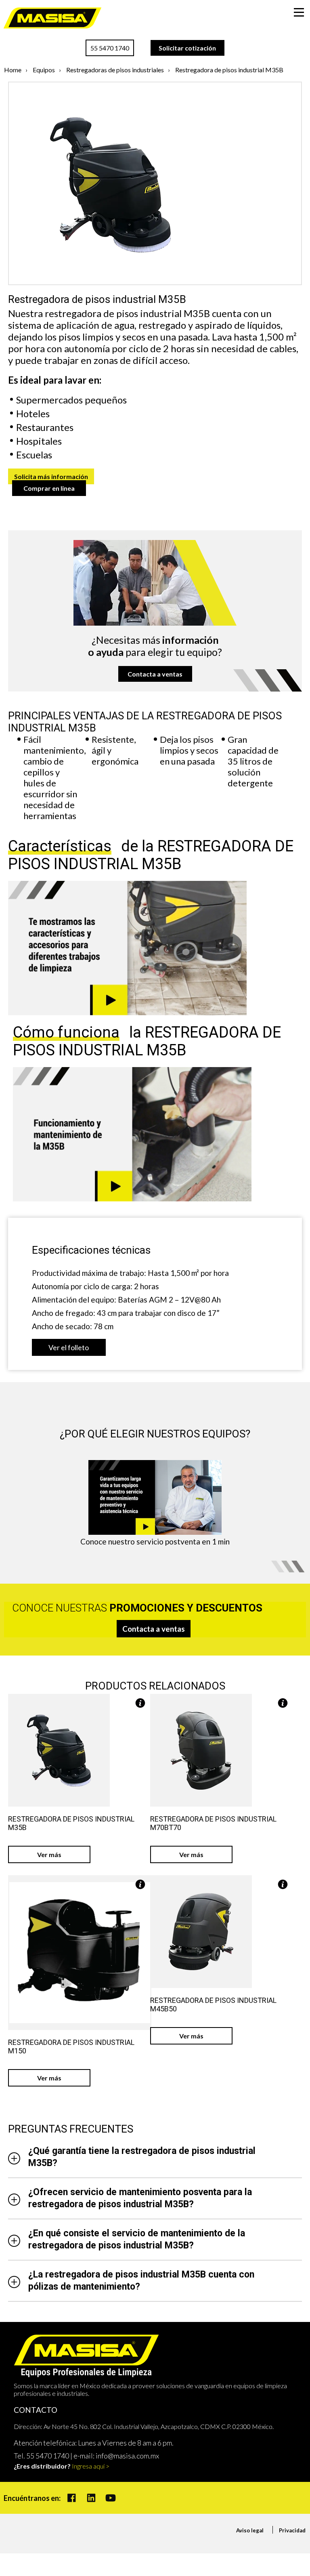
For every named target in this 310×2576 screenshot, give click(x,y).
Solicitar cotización (187, 48)
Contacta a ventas (155, 674)
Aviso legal (250, 2530)
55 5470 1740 (110, 48)
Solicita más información (51, 476)
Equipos (44, 70)
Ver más (49, 1854)
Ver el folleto (69, 1347)
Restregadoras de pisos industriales (115, 70)
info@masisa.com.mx (127, 2456)
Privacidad (292, 2530)
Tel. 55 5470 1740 (41, 2456)
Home (13, 70)
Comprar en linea (49, 488)
